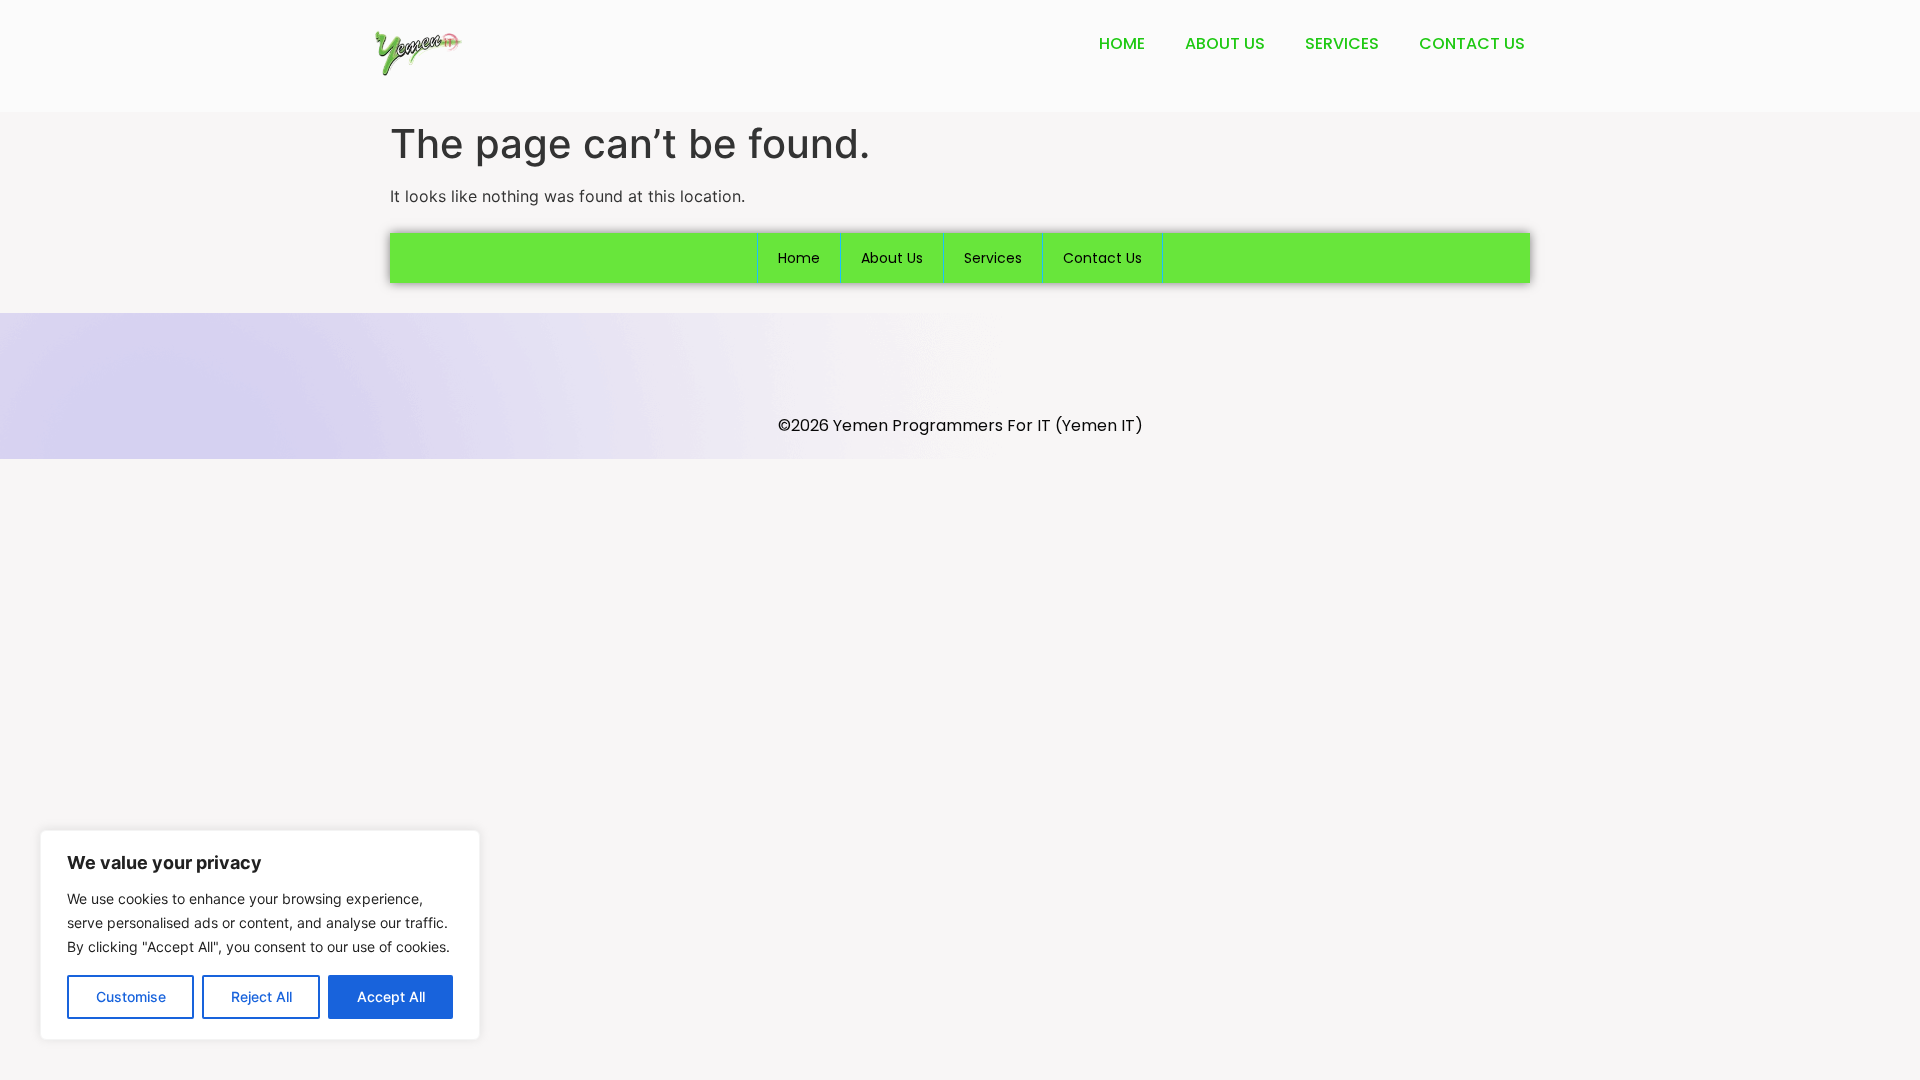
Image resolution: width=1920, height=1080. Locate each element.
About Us (1225, 43)
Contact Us (1472, 43)
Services (1342, 43)
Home (1122, 43)
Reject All (261, 996)
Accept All (391, 996)
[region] (260, 935)
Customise (131, 996)
